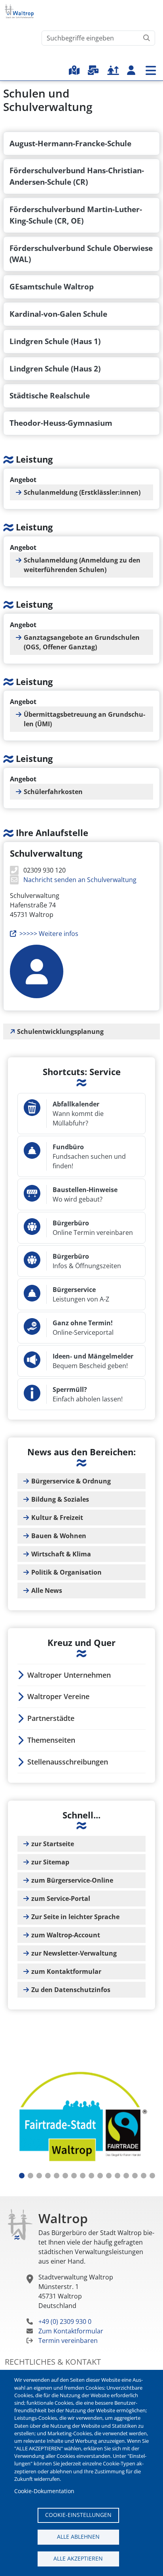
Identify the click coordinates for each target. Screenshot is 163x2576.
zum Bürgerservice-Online (72, 1880)
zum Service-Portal (61, 1899)
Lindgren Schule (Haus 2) (55, 368)
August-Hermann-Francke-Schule (70, 143)
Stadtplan (74, 70)
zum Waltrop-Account (66, 1935)
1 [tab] (22, 2176)
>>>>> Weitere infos (49, 934)
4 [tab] (48, 2176)
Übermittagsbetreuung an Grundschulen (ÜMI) (84, 719)
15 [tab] (144, 2176)
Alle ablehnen (78, 2537)
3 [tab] (39, 2176)
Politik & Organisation (66, 1572)
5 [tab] (57, 2176)
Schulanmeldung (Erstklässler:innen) (82, 492)
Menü (151, 70)
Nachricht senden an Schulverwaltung (79, 880)
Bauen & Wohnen (59, 1536)
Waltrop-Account (131, 70)
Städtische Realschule (50, 395)
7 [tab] (74, 2176)
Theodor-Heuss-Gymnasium (61, 423)
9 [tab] (91, 2176)
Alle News (47, 1590)
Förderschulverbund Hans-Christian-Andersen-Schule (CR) (77, 176)
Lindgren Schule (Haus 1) (55, 341)
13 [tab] (126, 2176)
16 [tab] (152, 2176)
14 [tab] (135, 2176)
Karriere (113, 70)
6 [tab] (65, 2176)
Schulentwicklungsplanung (60, 1032)
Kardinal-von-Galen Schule (58, 314)
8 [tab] (83, 2176)
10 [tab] (100, 2176)
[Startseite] (22, 11)
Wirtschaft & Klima (61, 1554)
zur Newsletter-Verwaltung (74, 1953)
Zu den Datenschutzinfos (71, 1990)
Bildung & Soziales (60, 1499)
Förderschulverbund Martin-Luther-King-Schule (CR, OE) (76, 215)
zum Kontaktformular (66, 1971)
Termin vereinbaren (68, 2341)
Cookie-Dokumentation (44, 2491)
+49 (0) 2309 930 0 (65, 2321)
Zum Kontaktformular (71, 2331)
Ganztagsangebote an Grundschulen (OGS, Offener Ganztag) (82, 642)
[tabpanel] (81, 2118)
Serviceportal (93, 70)
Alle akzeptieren (78, 2558)
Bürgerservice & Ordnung (71, 1481)
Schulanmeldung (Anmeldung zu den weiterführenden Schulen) (82, 565)
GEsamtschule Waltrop (52, 286)
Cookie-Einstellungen (78, 2515)
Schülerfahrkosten (53, 792)
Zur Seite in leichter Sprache (75, 1917)
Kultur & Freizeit (57, 1518)
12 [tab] (118, 2176)
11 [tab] (109, 2176)
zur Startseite (53, 1844)
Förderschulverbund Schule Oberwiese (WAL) (81, 254)
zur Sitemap (50, 1862)
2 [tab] (30, 2176)
